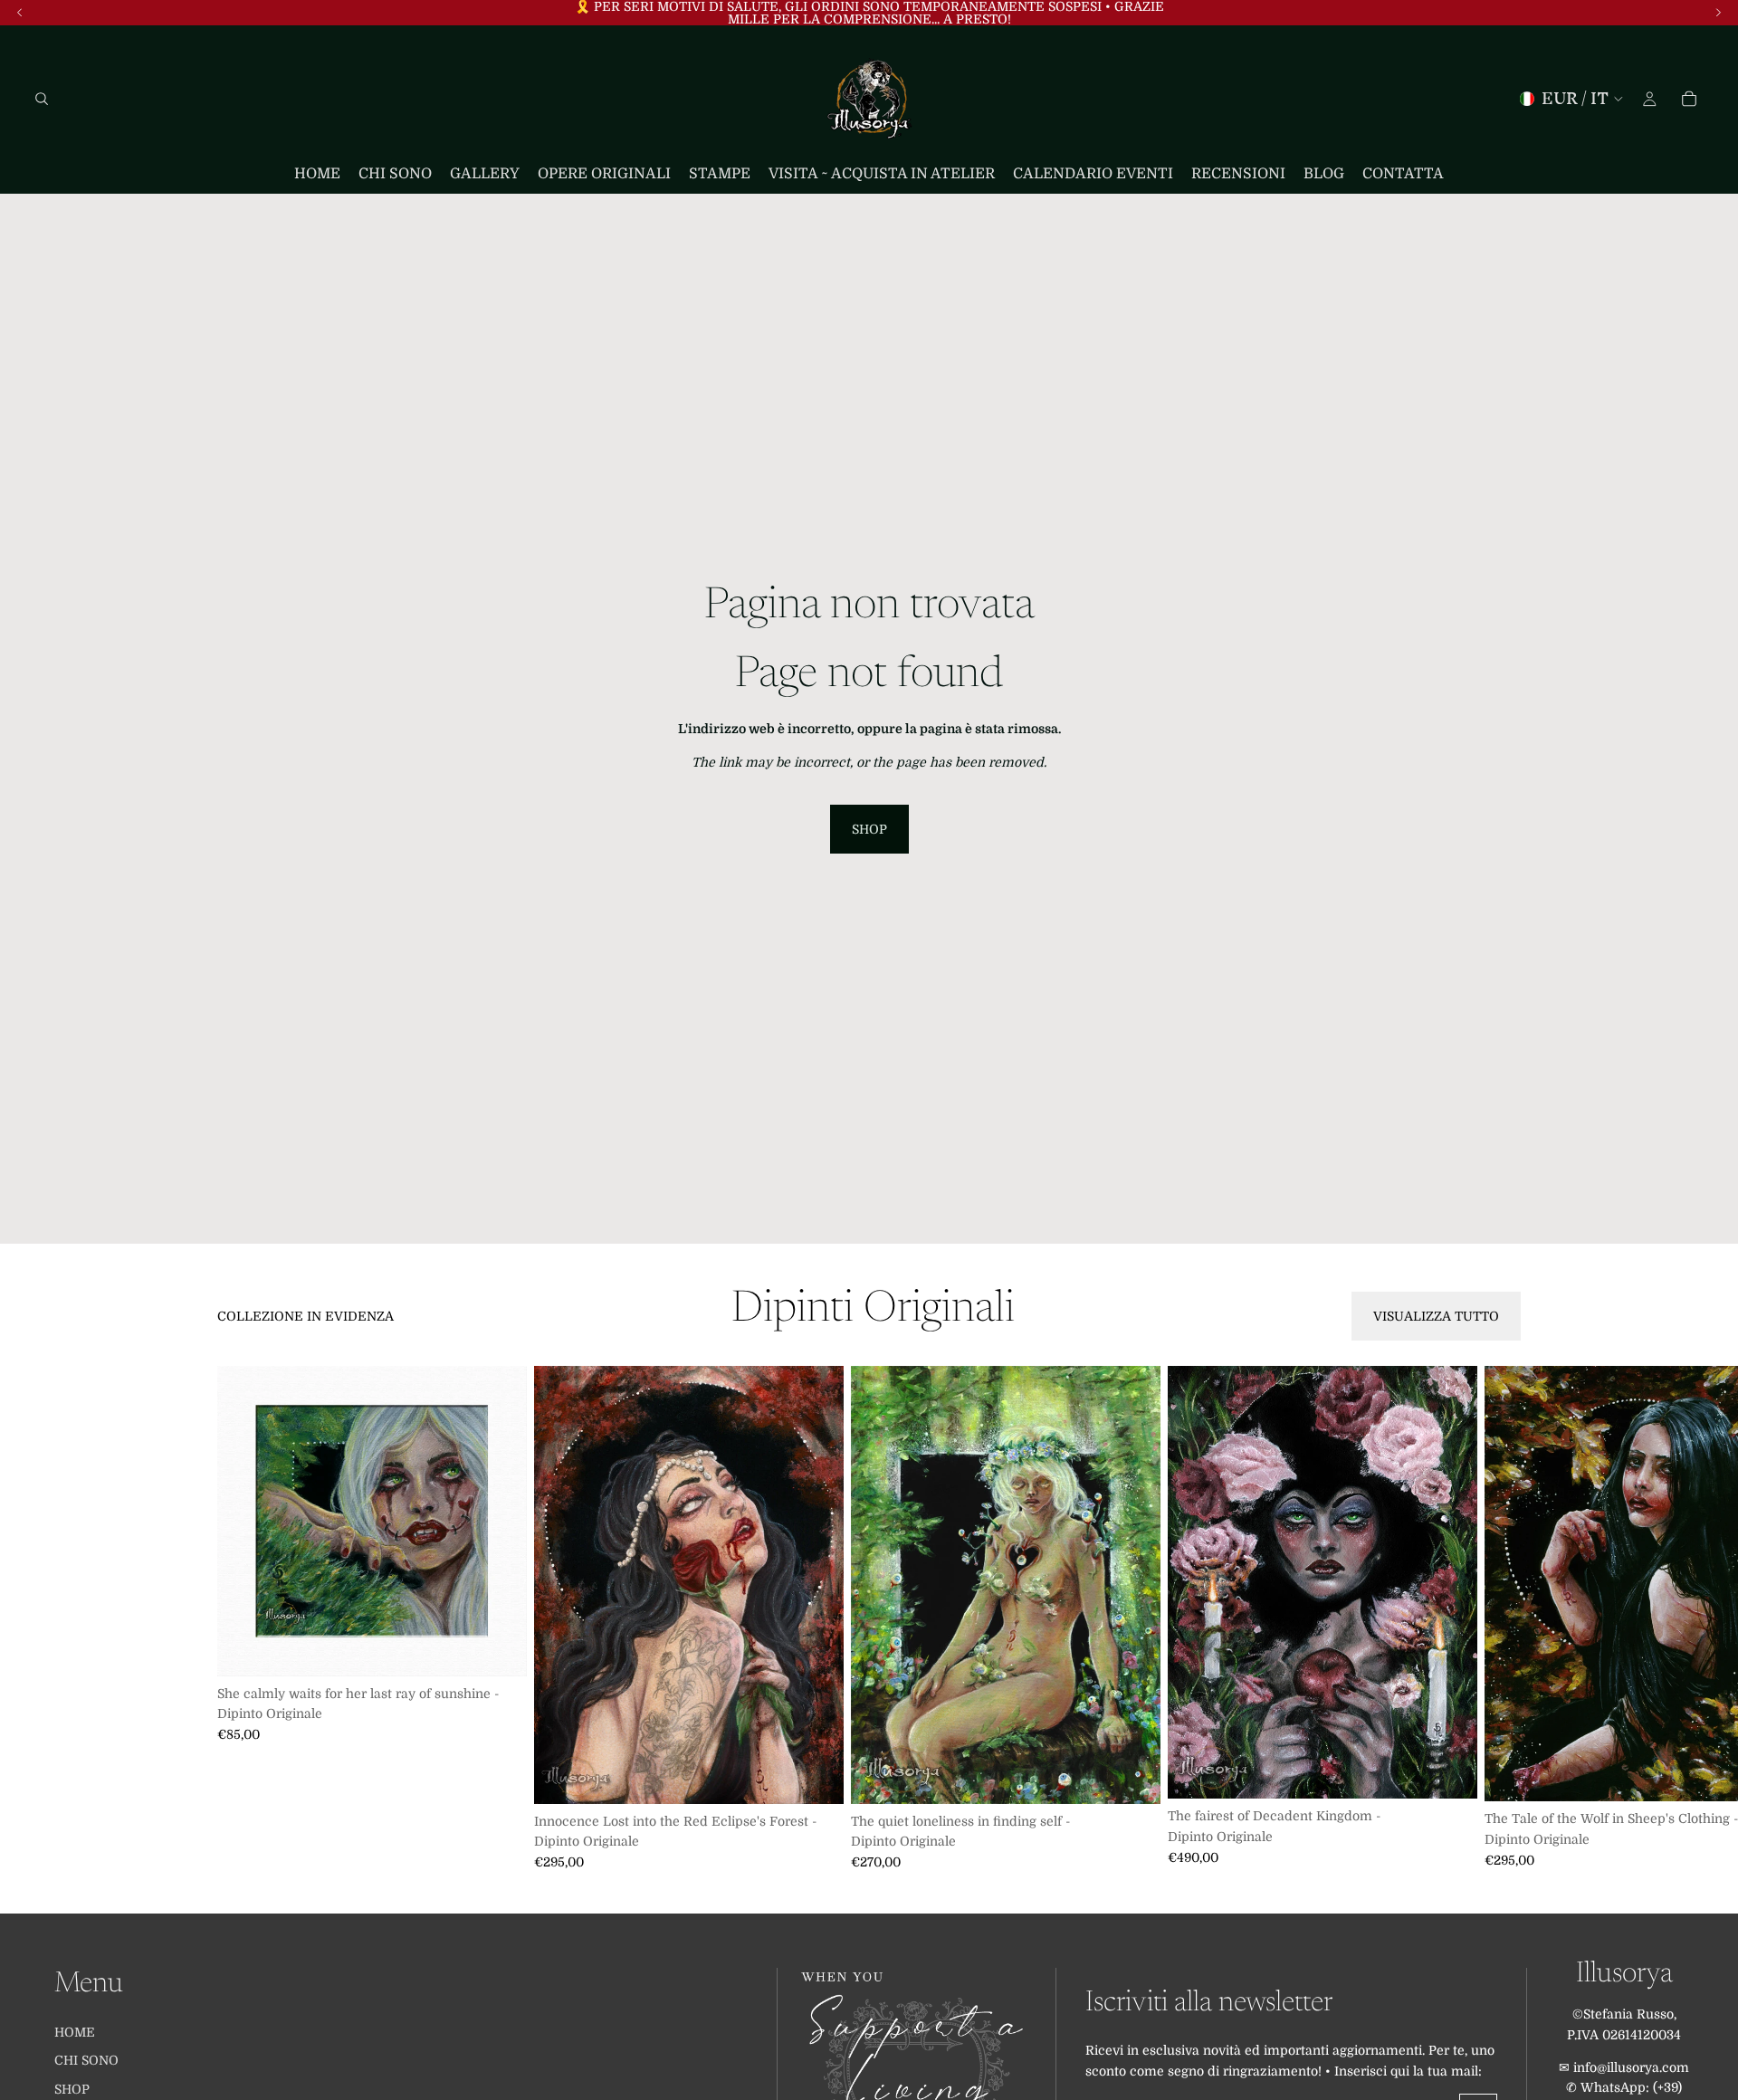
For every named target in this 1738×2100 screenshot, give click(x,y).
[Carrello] (1689, 99)
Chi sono (86, 2061)
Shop (869, 829)
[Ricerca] (42, 99)
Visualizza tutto (1436, 1316)
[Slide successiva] (1501, 1618)
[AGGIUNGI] (499, 1648)
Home (75, 2032)
